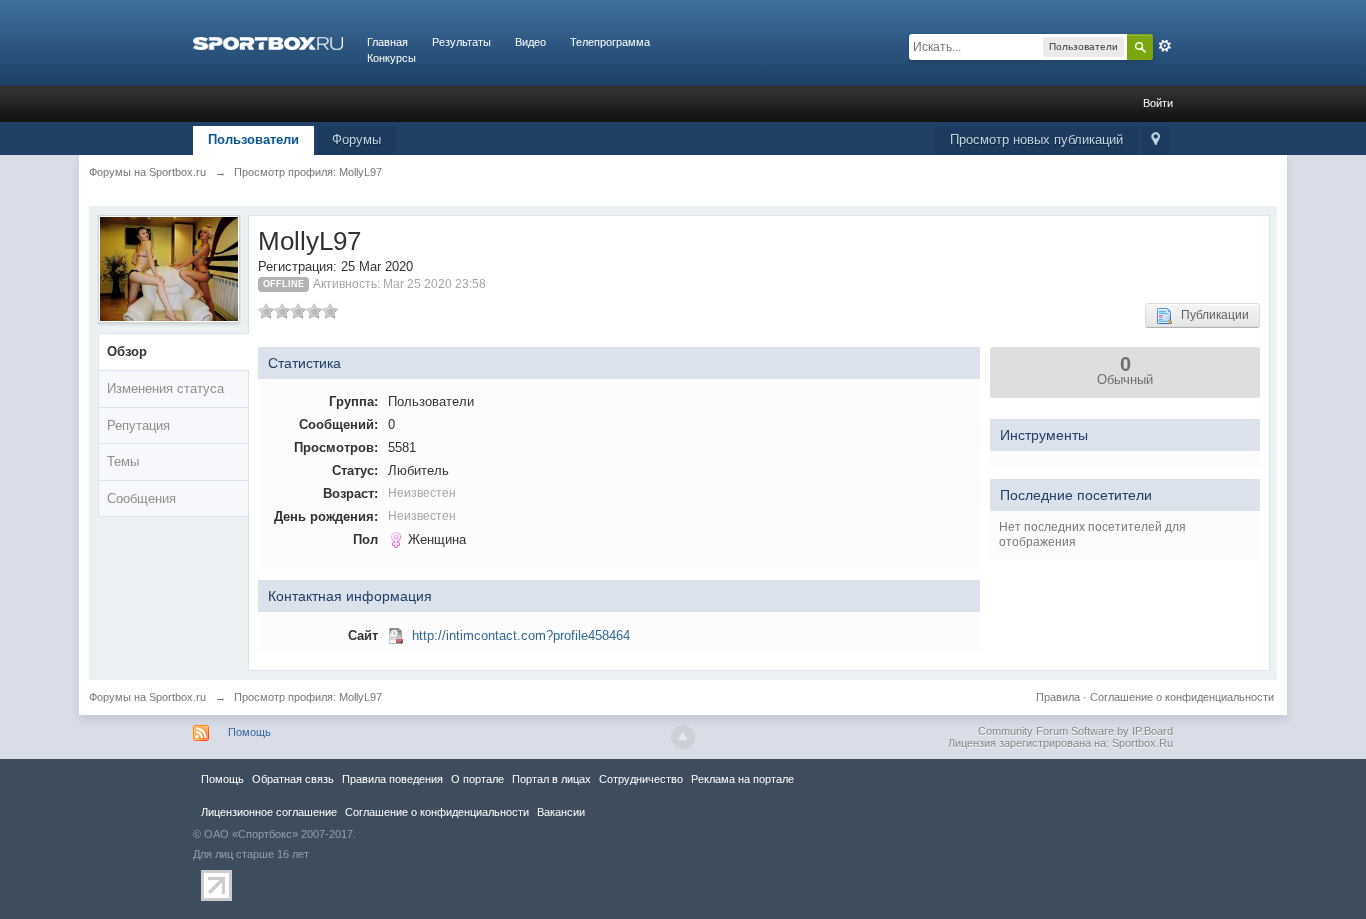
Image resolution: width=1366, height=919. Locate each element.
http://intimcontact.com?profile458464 (521, 635)
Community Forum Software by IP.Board (1075, 731)
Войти (1158, 103)
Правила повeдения (392, 779)
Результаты (461, 42)
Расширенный (1165, 46)
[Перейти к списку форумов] (268, 42)
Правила (1058, 697)
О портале (477, 779)
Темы (123, 461)
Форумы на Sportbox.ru (147, 697)
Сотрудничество (641, 779)
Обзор (127, 351)
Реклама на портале (742, 779)
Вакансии (561, 812)
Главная (387, 42)
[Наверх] (683, 737)
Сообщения (141, 498)
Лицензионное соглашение (269, 812)
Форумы (356, 139)
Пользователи (253, 139)
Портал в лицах (551, 779)
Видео (530, 42)
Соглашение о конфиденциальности (1182, 697)
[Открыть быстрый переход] (1155, 140)
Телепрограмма (610, 42)
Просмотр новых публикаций (1036, 139)
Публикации (1210, 315)
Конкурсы (391, 58)
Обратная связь (293, 779)
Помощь (249, 732)
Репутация (138, 425)
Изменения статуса (165, 388)
